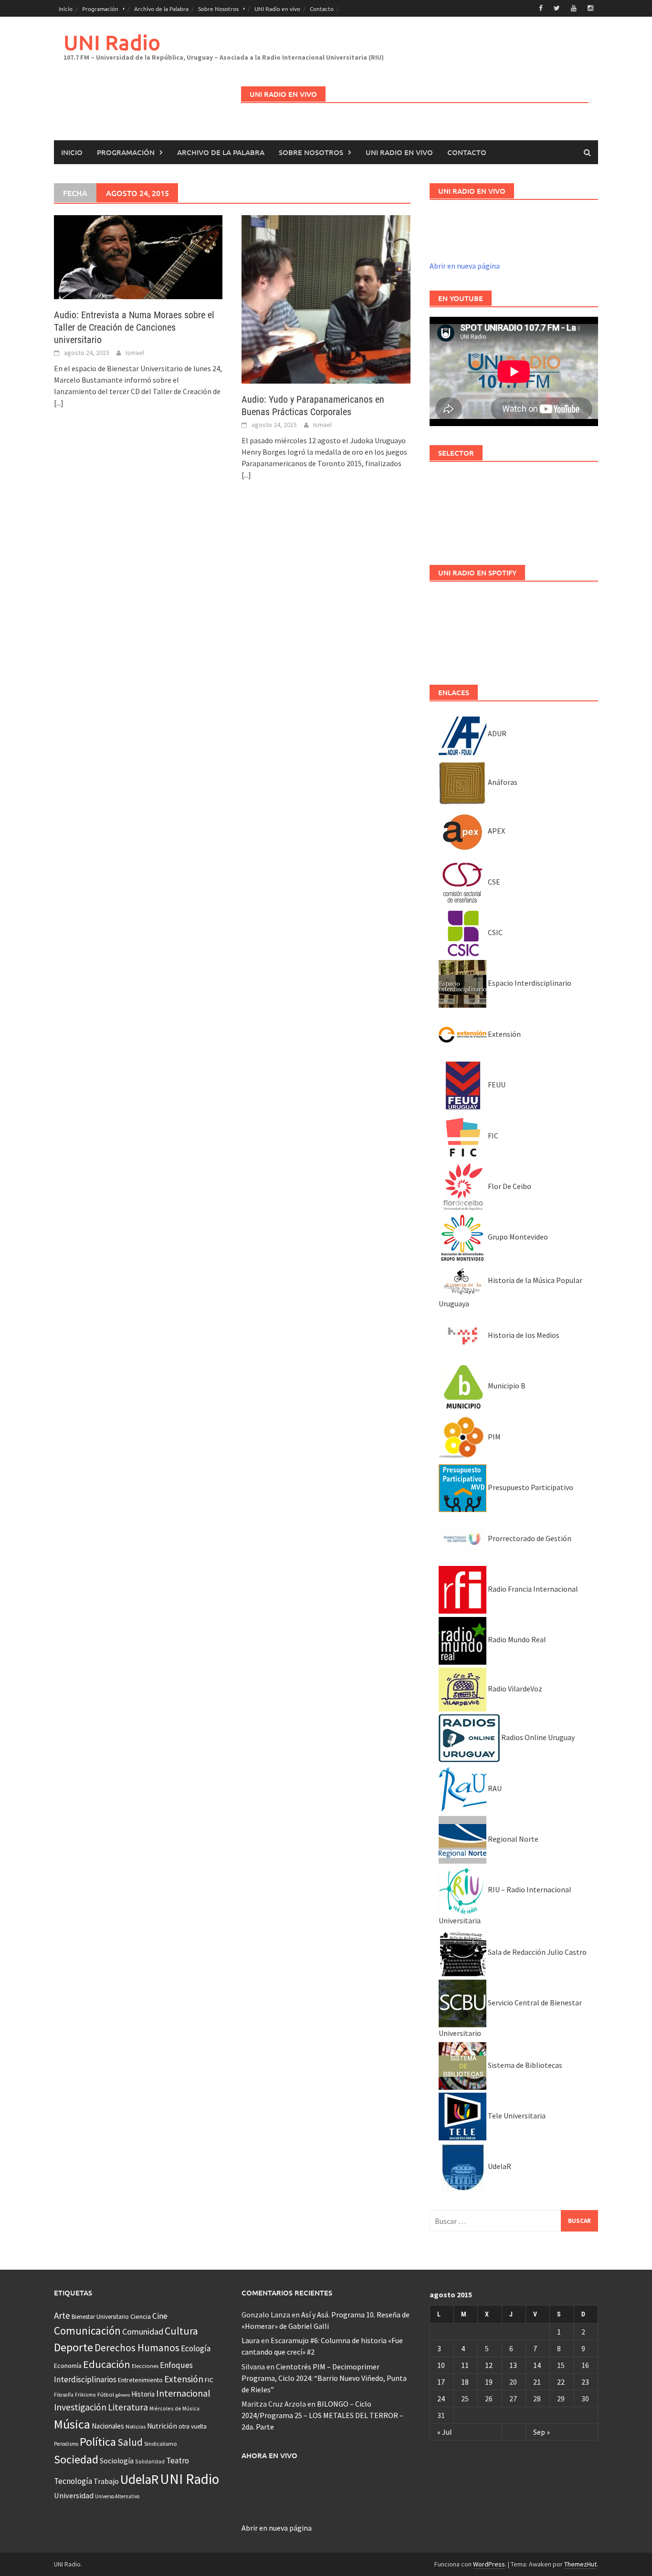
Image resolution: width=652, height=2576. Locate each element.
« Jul (445, 2432)
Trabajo (106, 2481)
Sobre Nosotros (218, 9)
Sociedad (76, 2459)
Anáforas (502, 782)
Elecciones (145, 2366)
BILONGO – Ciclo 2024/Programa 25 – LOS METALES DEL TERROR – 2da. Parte (322, 2415)
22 (561, 2382)
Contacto (322, 9)
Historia (143, 2394)
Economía (68, 2366)
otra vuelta (193, 2426)
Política (98, 2442)
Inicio (66, 9)
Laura (251, 2340)
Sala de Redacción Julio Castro (536, 1952)
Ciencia (141, 2316)
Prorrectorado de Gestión (529, 1538)
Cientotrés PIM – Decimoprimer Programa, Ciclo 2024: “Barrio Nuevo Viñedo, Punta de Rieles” (324, 2378)
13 (513, 2365)
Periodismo (66, 2444)
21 (537, 2382)
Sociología (117, 2461)
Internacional (183, 2393)
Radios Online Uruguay (537, 1737)
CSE (493, 882)
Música (72, 2424)
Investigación (80, 2407)
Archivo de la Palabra (161, 9)
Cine (160, 2316)
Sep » (542, 2432)
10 (441, 2365)
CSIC (494, 932)
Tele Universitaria (516, 2116)
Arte (62, 2315)
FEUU (496, 1085)
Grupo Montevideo (517, 1237)
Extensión (504, 1034)
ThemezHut (580, 2564)
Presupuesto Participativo (530, 1487)
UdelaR (499, 2166)
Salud (130, 2442)
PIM (494, 1437)
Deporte (74, 2347)
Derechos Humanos (137, 2348)
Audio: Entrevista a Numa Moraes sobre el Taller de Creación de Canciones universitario (134, 327)
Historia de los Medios (523, 1335)
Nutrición (162, 2426)
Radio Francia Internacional (532, 1589)
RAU (494, 1788)
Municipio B (506, 1386)
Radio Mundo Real (516, 1639)
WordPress (489, 2564)
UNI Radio (112, 42)
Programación (100, 9)
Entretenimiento (140, 2380)
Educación (107, 2364)
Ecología (196, 2348)
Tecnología (73, 2481)
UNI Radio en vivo (277, 9)
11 (465, 2365)
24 (441, 2399)
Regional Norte (512, 1839)
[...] (59, 403)
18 (465, 2382)
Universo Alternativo (117, 2496)
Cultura (181, 2331)
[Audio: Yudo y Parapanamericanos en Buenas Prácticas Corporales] (326, 298)
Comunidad (143, 2331)
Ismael (135, 353)
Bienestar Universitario (100, 2317)
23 (585, 2382)
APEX (496, 831)
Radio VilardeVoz (514, 1689)
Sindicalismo (161, 2444)
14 (537, 2365)
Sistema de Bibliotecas (524, 2065)
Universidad (74, 2495)
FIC (492, 1136)
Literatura (128, 2407)
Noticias (136, 2426)
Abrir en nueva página (465, 266)
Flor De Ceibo (509, 1186)
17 (441, 2382)
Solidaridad (150, 2461)
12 (489, 2365)
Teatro (178, 2461)
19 (489, 2382)
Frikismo (85, 2394)
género (123, 2395)
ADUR (496, 733)
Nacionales (108, 2426)
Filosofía (64, 2395)
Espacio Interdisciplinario (529, 983)
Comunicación (87, 2331)
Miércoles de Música (174, 2408)
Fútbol (106, 2394)
